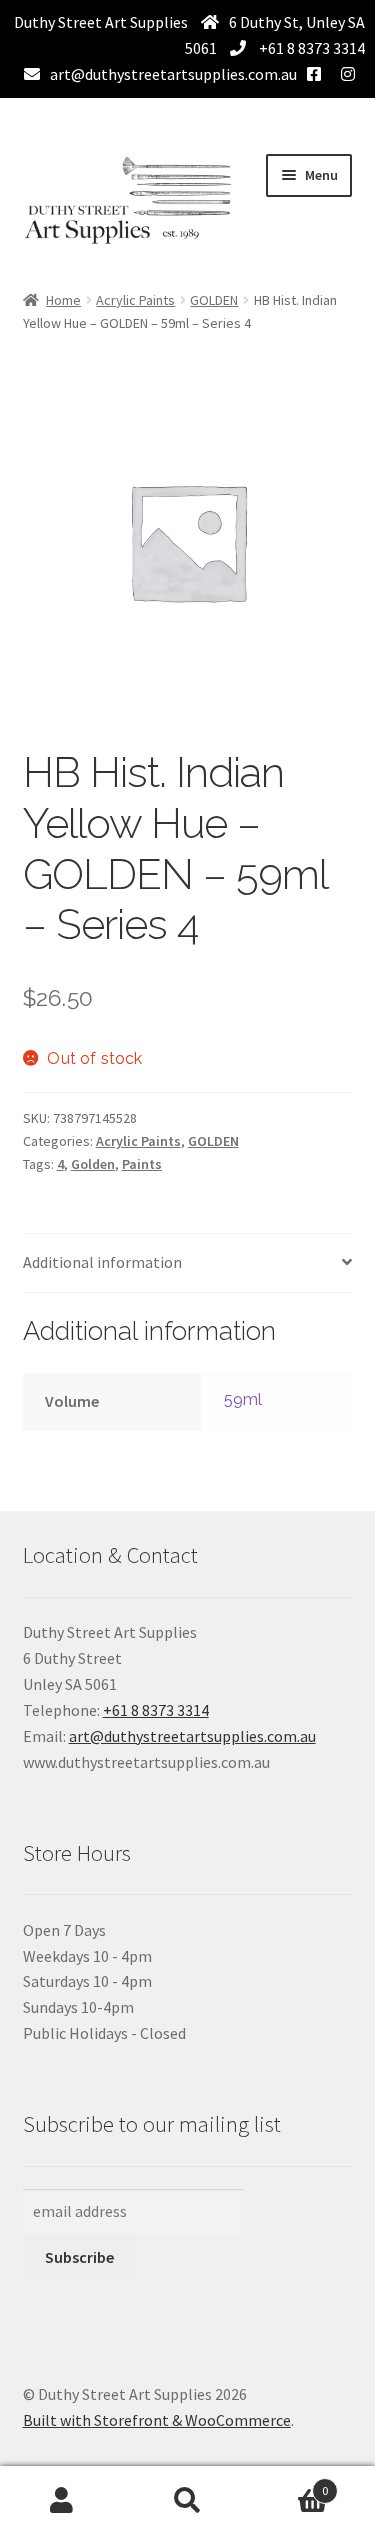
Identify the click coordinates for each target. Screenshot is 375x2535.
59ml (243, 1399)
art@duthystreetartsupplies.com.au (173, 74)
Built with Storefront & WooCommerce (157, 2420)
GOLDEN (214, 300)
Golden (93, 1164)
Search (187, 2501)
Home (63, 300)
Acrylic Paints (135, 300)
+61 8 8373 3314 (310, 48)
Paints (142, 1164)
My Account (62, 2501)
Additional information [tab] (102, 1262)
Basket (289, 2483)
